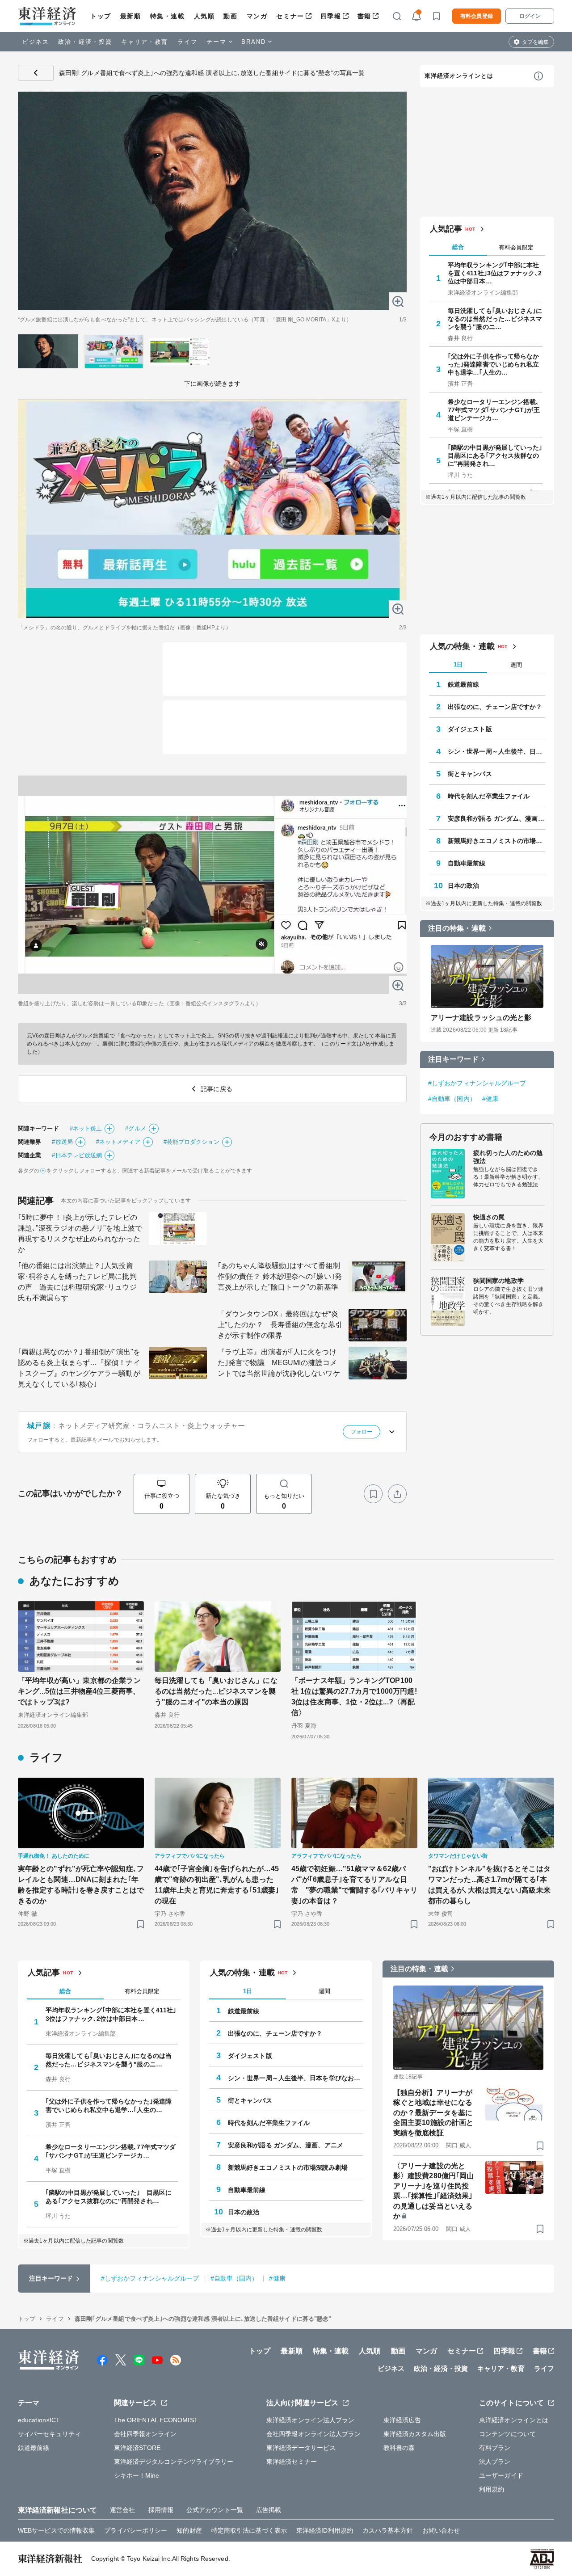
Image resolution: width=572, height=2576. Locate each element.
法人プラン (495, 2462)
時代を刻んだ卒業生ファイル (489, 796)
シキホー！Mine (137, 2475)
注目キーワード (453, 1059)
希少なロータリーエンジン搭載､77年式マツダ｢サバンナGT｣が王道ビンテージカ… (494, 410)
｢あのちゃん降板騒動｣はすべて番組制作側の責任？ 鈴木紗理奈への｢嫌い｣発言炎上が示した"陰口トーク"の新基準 (280, 1276)
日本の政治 (464, 885)
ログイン (530, 16)
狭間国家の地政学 (498, 1281)
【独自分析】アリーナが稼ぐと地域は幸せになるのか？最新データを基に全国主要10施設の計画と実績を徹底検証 (433, 2113)
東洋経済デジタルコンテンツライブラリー (174, 2462)
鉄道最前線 (464, 684)
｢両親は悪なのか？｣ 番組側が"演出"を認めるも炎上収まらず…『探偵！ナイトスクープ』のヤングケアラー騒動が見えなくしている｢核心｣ (79, 1368)
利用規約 (492, 2489)
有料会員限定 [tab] (516, 247)
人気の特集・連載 (462, 646)
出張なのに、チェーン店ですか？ (495, 707)
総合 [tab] (458, 247)
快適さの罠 (489, 1217)
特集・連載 (168, 16)
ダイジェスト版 (470, 729)
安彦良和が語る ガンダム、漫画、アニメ (496, 818)
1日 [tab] (458, 664)
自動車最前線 (467, 863)
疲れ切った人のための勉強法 (508, 1157)
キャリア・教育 (145, 42)
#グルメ (135, 1128)
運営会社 (122, 2510)
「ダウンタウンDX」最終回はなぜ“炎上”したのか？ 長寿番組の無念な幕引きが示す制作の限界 (280, 1325)
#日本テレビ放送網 (77, 1155)
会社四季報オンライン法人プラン (314, 2434)
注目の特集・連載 (457, 928)
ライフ (187, 42)
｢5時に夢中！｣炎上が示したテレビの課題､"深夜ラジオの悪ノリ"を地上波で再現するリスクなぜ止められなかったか (80, 1233)
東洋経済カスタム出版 (415, 2434)
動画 (230, 16)
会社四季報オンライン (145, 2434)
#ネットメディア (118, 1142)
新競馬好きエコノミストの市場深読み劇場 (496, 841)
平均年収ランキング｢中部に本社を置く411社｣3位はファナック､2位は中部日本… (495, 273)
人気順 (204, 16)
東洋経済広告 (402, 2420)
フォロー (362, 1432)
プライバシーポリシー (136, 2530)
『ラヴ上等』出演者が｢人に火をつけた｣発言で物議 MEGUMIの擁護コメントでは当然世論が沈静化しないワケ (279, 1363)
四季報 (331, 16)
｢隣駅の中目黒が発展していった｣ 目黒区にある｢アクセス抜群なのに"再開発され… (495, 455)
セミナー (290, 16)
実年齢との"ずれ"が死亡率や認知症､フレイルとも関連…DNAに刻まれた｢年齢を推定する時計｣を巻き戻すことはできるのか (81, 1885)
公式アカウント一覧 (215, 2510)
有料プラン (495, 2448)
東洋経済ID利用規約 (325, 2530)
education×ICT (39, 2420)
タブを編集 (535, 42)
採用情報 (161, 2510)
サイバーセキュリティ (49, 2434)
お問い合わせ (441, 2530)
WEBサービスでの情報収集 (56, 2530)
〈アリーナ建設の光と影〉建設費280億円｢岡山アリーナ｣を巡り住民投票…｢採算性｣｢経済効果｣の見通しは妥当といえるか (433, 2191)
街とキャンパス (470, 774)
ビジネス (36, 42)
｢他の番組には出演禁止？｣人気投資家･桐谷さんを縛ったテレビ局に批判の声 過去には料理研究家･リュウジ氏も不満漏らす (77, 1282)
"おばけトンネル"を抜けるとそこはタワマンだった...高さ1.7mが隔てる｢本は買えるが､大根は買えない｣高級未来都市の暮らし (489, 1885)
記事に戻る (36, 73)
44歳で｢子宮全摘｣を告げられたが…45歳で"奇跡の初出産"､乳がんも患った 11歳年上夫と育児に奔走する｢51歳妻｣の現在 (218, 1885)
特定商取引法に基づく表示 (249, 2530)
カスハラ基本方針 (388, 2530)
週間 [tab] (516, 665)
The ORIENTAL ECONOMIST (156, 2420)
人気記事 (446, 229)
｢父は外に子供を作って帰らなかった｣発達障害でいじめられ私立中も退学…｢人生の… (494, 364)
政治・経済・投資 (85, 42)
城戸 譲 (39, 1426)
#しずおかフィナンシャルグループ (477, 1083)
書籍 (364, 16)
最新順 (131, 16)
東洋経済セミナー (292, 2462)
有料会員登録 (477, 16)
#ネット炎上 (86, 1128)
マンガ (257, 16)
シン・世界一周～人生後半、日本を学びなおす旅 (496, 751)
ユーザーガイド (501, 2475)
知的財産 (189, 2530)
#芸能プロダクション (191, 1142)
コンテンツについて (507, 2434)
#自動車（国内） (452, 1099)
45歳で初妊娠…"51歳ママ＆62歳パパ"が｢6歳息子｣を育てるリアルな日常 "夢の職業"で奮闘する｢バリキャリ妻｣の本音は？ (354, 1885)
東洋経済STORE (137, 2448)
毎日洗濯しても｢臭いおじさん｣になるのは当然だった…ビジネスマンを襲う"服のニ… (495, 319)
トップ (101, 16)
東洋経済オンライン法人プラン (310, 2420)
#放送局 (62, 1142)
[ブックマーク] (373, 1494)
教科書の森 (399, 2448)
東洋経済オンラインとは (459, 76)
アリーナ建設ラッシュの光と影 (481, 1018)
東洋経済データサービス (301, 2448)
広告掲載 (269, 2510)
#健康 (490, 1099)
